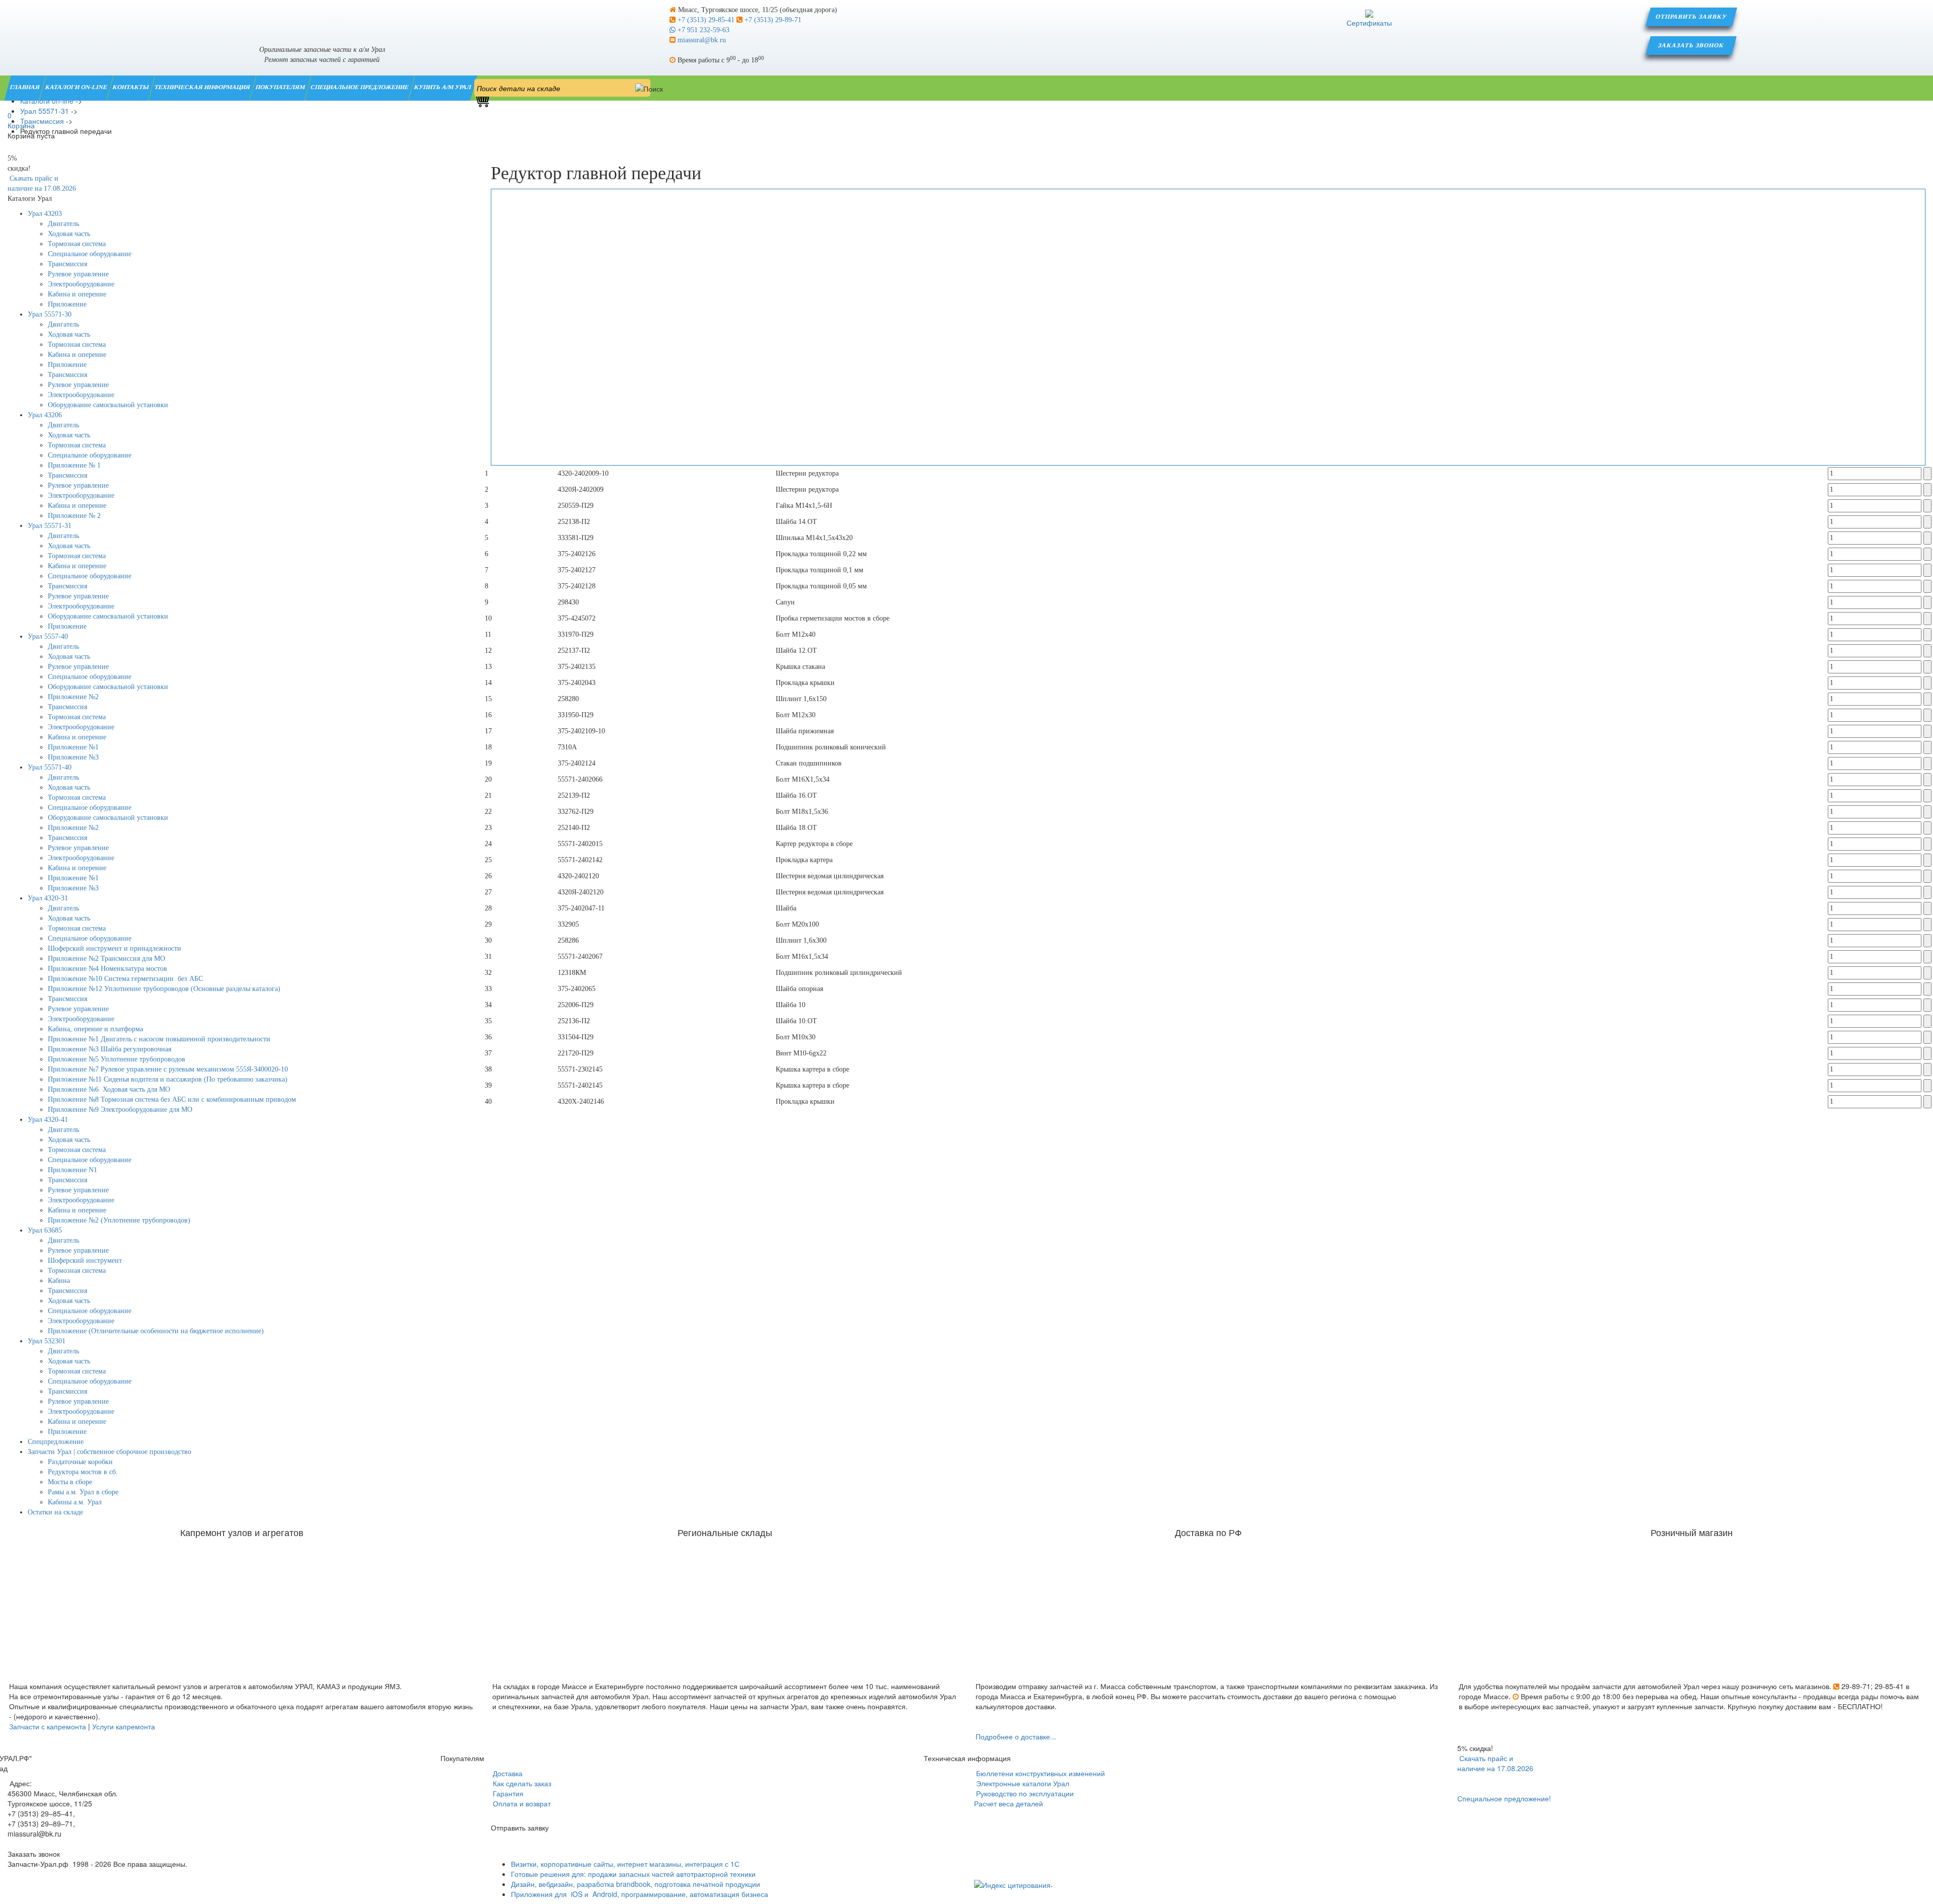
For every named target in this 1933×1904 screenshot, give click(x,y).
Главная (25, 87)
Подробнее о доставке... (1016, 1736)
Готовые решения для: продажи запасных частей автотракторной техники (633, 1874)
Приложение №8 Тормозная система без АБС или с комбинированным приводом (172, 1099)
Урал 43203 (45, 214)
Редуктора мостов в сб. (83, 1472)
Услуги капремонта (124, 1726)
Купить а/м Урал (443, 87)
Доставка (507, 1773)
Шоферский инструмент (85, 1261)
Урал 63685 (45, 1230)
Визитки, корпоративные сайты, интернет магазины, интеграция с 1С (625, 1864)
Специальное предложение (360, 87)
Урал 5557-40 (48, 636)
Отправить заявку (1691, 17)
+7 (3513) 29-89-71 (772, 20)
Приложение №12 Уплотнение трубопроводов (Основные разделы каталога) (164, 989)
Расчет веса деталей (1009, 1803)
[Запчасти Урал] (322, 17)
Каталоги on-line (77, 87)
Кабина (59, 1281)
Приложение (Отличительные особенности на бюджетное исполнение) (156, 1331)
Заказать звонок (1692, 45)
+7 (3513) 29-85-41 (706, 20)
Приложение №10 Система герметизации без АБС (125, 979)
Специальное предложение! (1504, 1798)
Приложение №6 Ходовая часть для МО (109, 1089)
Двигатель (63, 224)
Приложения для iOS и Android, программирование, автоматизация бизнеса (640, 1894)
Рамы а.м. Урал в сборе (83, 1492)
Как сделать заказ (521, 1783)
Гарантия (507, 1793)
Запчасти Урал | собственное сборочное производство (109, 1452)
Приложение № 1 (74, 465)
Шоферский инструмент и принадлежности (115, 948)
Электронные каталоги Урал (1022, 1783)
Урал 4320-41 (48, 1120)
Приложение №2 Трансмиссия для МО (106, 959)
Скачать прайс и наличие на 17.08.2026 (1495, 1763)
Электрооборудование (81, 284)
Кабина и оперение (77, 294)
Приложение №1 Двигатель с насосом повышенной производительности (159, 1039)
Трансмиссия (67, 264)
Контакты (131, 87)
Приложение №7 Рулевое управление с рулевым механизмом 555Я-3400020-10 (168, 1069)
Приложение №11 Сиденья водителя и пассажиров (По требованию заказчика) (168, 1079)
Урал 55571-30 (50, 314)
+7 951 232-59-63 (702, 30)
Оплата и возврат (521, 1803)
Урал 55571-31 (50, 526)
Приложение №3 (73, 757)
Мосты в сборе (70, 1482)
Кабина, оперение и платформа (95, 1029)
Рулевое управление (78, 274)
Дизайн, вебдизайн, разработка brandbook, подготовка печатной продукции (636, 1884)
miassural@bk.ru (701, 40)
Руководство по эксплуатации (1024, 1793)
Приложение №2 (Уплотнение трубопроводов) (119, 1220)
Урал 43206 (45, 415)
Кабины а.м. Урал (75, 1502)
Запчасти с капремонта (48, 1726)
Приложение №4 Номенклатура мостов (107, 969)
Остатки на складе (55, 1512)
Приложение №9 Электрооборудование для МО (120, 1110)
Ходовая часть (69, 234)
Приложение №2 (73, 697)
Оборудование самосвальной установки (108, 405)
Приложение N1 (72, 1170)
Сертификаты (1369, 23)
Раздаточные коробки (80, 1462)
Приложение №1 (73, 747)
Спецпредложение (56, 1442)
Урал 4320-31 (48, 898)
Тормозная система (77, 244)
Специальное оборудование (90, 254)
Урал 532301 (47, 1341)
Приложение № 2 (74, 516)
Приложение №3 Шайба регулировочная (109, 1049)
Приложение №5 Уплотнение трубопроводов (117, 1059)
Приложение (67, 304)
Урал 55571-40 (50, 767)
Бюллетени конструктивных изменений (1039, 1773)
